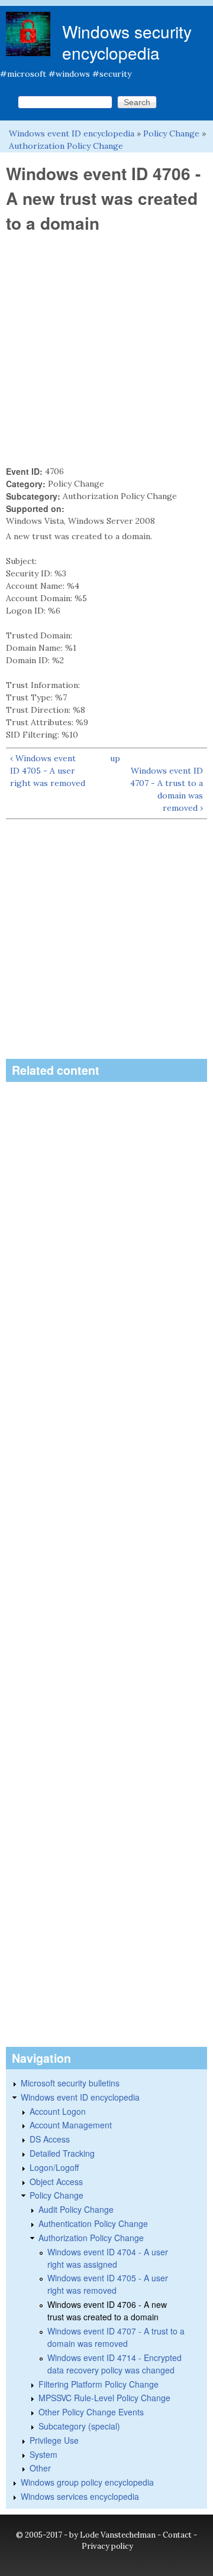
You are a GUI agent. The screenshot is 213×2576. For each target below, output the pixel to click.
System (43, 2454)
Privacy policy (107, 2546)
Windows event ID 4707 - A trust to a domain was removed (116, 2337)
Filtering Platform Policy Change (99, 2384)
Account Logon (58, 2111)
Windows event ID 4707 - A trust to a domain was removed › (167, 789)
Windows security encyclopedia (127, 42)
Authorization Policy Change (66, 146)
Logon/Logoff (54, 2167)
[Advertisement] (106, 350)
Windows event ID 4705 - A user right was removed (108, 2284)
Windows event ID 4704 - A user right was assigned (108, 2258)
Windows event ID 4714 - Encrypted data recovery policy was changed (114, 2364)
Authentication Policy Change (93, 2223)
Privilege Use (54, 2440)
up (115, 758)
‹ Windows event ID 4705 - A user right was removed (48, 771)
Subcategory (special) (79, 2426)
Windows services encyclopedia (80, 2496)
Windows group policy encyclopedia (87, 2482)
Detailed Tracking (62, 2153)
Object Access (56, 2182)
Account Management (71, 2125)
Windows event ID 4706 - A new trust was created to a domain (107, 2311)
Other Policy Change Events (91, 2412)
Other (40, 2468)
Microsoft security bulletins (70, 2083)
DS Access (50, 2139)
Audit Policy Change (76, 2209)
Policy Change (171, 133)
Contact (177, 2535)
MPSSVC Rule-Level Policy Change (104, 2398)
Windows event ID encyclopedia (72, 133)
